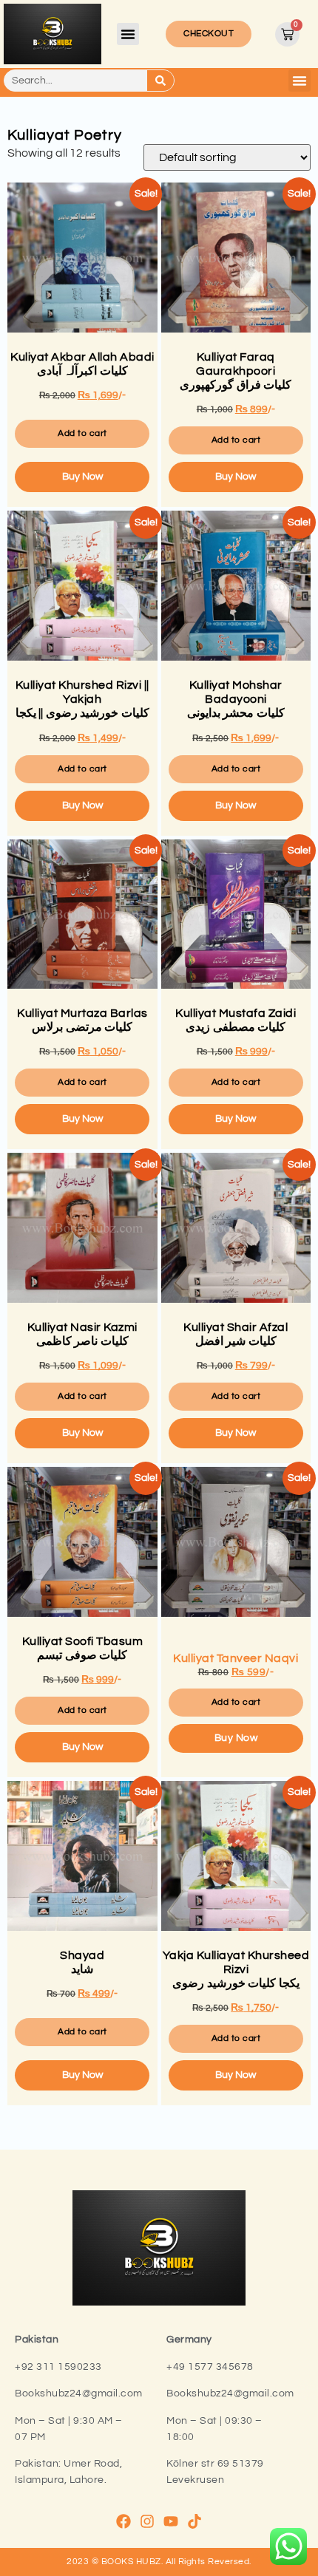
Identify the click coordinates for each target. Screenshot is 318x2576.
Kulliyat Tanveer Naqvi (238, 1664)
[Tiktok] (194, 2521)
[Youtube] (171, 2521)
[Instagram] (147, 2521)
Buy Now (82, 477)
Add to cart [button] (82, 433)
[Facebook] (124, 2521)
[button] (128, 34)
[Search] (160, 81)
